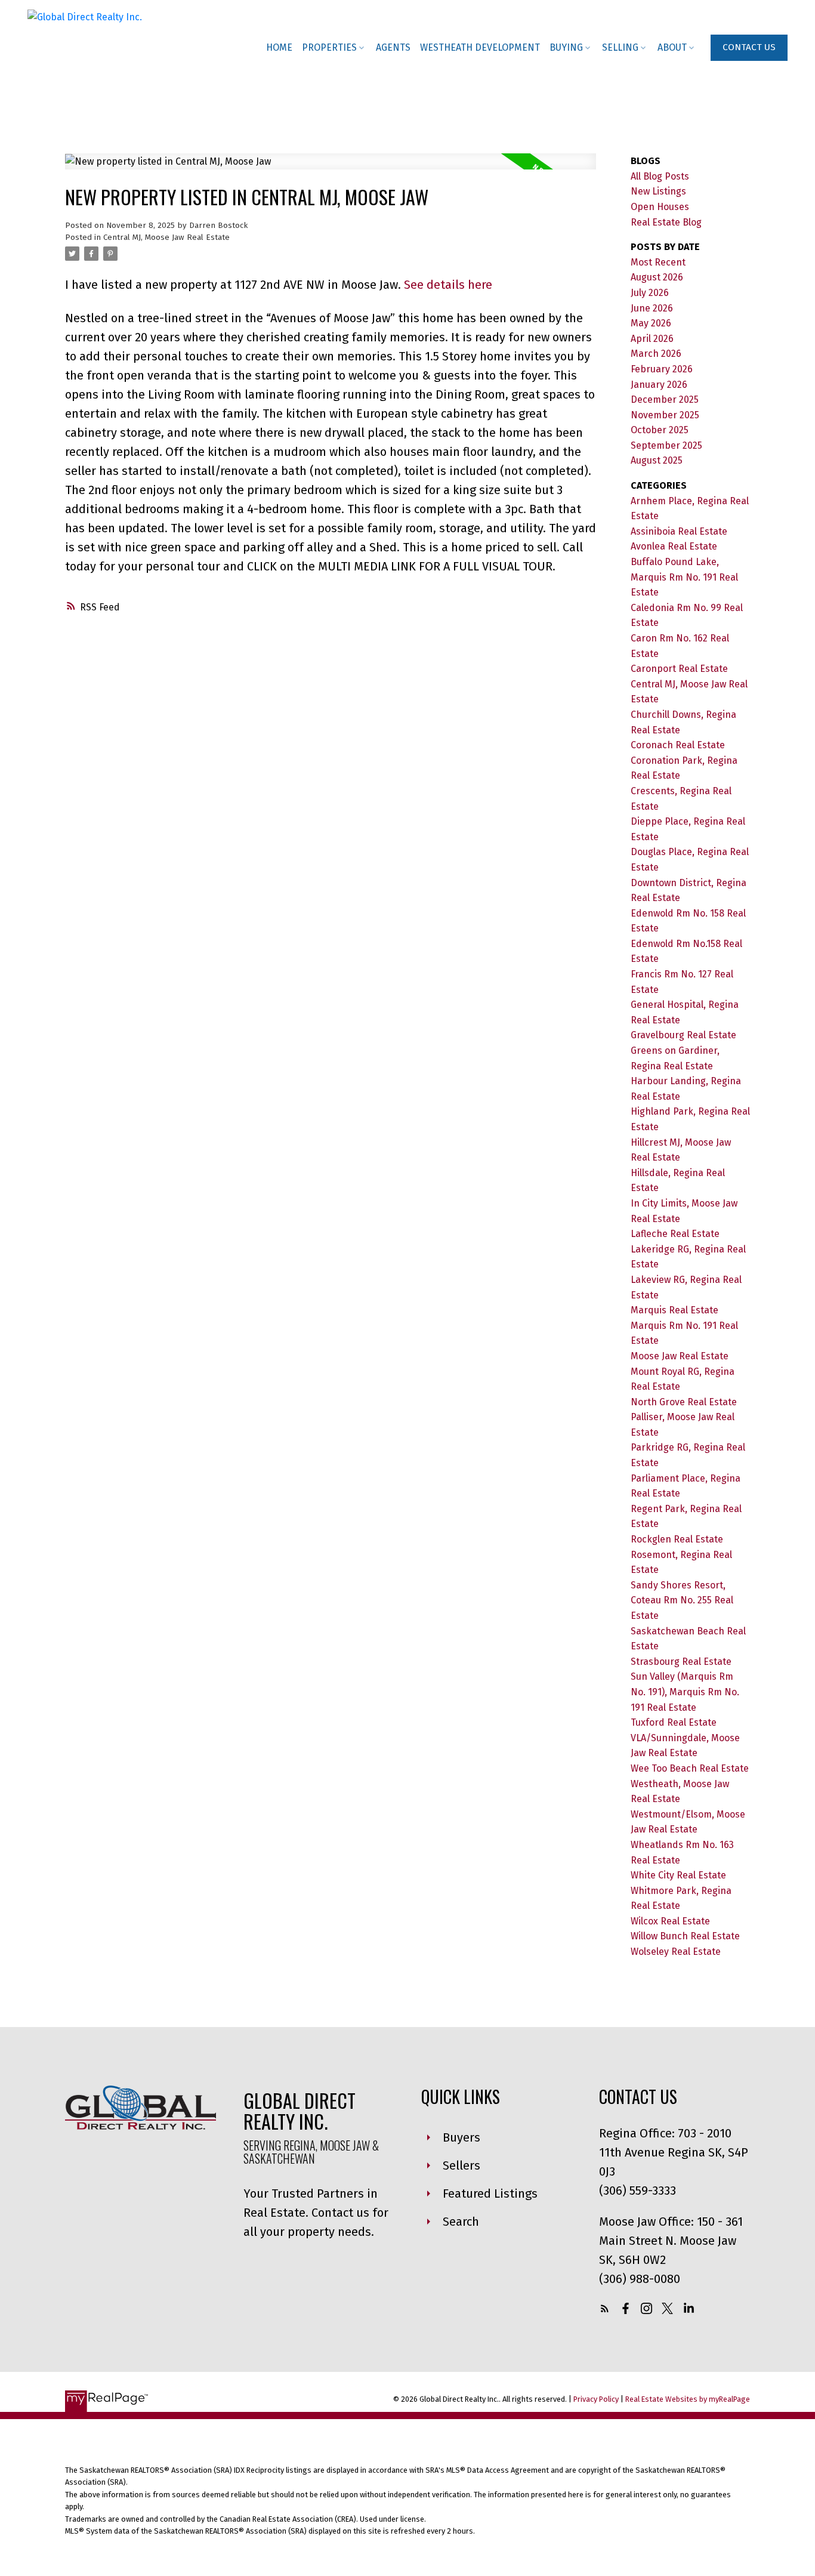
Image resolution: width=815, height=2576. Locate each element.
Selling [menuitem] (620, 47)
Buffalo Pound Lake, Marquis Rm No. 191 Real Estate (684, 577)
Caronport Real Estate (679, 669)
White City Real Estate (678, 1875)
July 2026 (650, 293)
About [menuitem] (672, 47)
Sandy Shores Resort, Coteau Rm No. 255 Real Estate (682, 1600)
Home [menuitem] (279, 47)
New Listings (658, 191)
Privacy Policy (596, 2399)
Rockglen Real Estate (677, 1539)
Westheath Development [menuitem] (480, 47)
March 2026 (656, 354)
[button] (749, 48)
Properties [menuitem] (329, 47)
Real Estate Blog (666, 222)
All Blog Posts (660, 176)
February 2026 (662, 369)
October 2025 (660, 430)
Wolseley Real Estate (676, 1952)
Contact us (749, 47)
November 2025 (665, 415)
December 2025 (665, 399)
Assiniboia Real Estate (679, 531)
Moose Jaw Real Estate (680, 1356)
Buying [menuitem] (566, 47)
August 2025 (657, 460)
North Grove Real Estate (684, 1402)
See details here (448, 285)
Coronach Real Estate (678, 745)
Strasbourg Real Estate (681, 1662)
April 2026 (652, 339)
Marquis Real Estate (674, 1310)
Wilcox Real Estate (670, 1921)
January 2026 (659, 385)
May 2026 (651, 323)
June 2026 (652, 308)
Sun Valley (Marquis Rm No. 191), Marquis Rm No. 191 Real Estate (685, 1692)
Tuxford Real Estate (674, 1722)
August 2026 (657, 277)
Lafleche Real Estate (675, 1234)
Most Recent (658, 262)
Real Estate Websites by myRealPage (688, 2399)
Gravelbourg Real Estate (683, 1035)
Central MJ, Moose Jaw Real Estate (166, 237)
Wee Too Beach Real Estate (690, 1768)
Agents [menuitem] (393, 47)
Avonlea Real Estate (674, 546)
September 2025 (666, 445)
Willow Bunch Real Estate (685, 1936)
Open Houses (660, 207)
